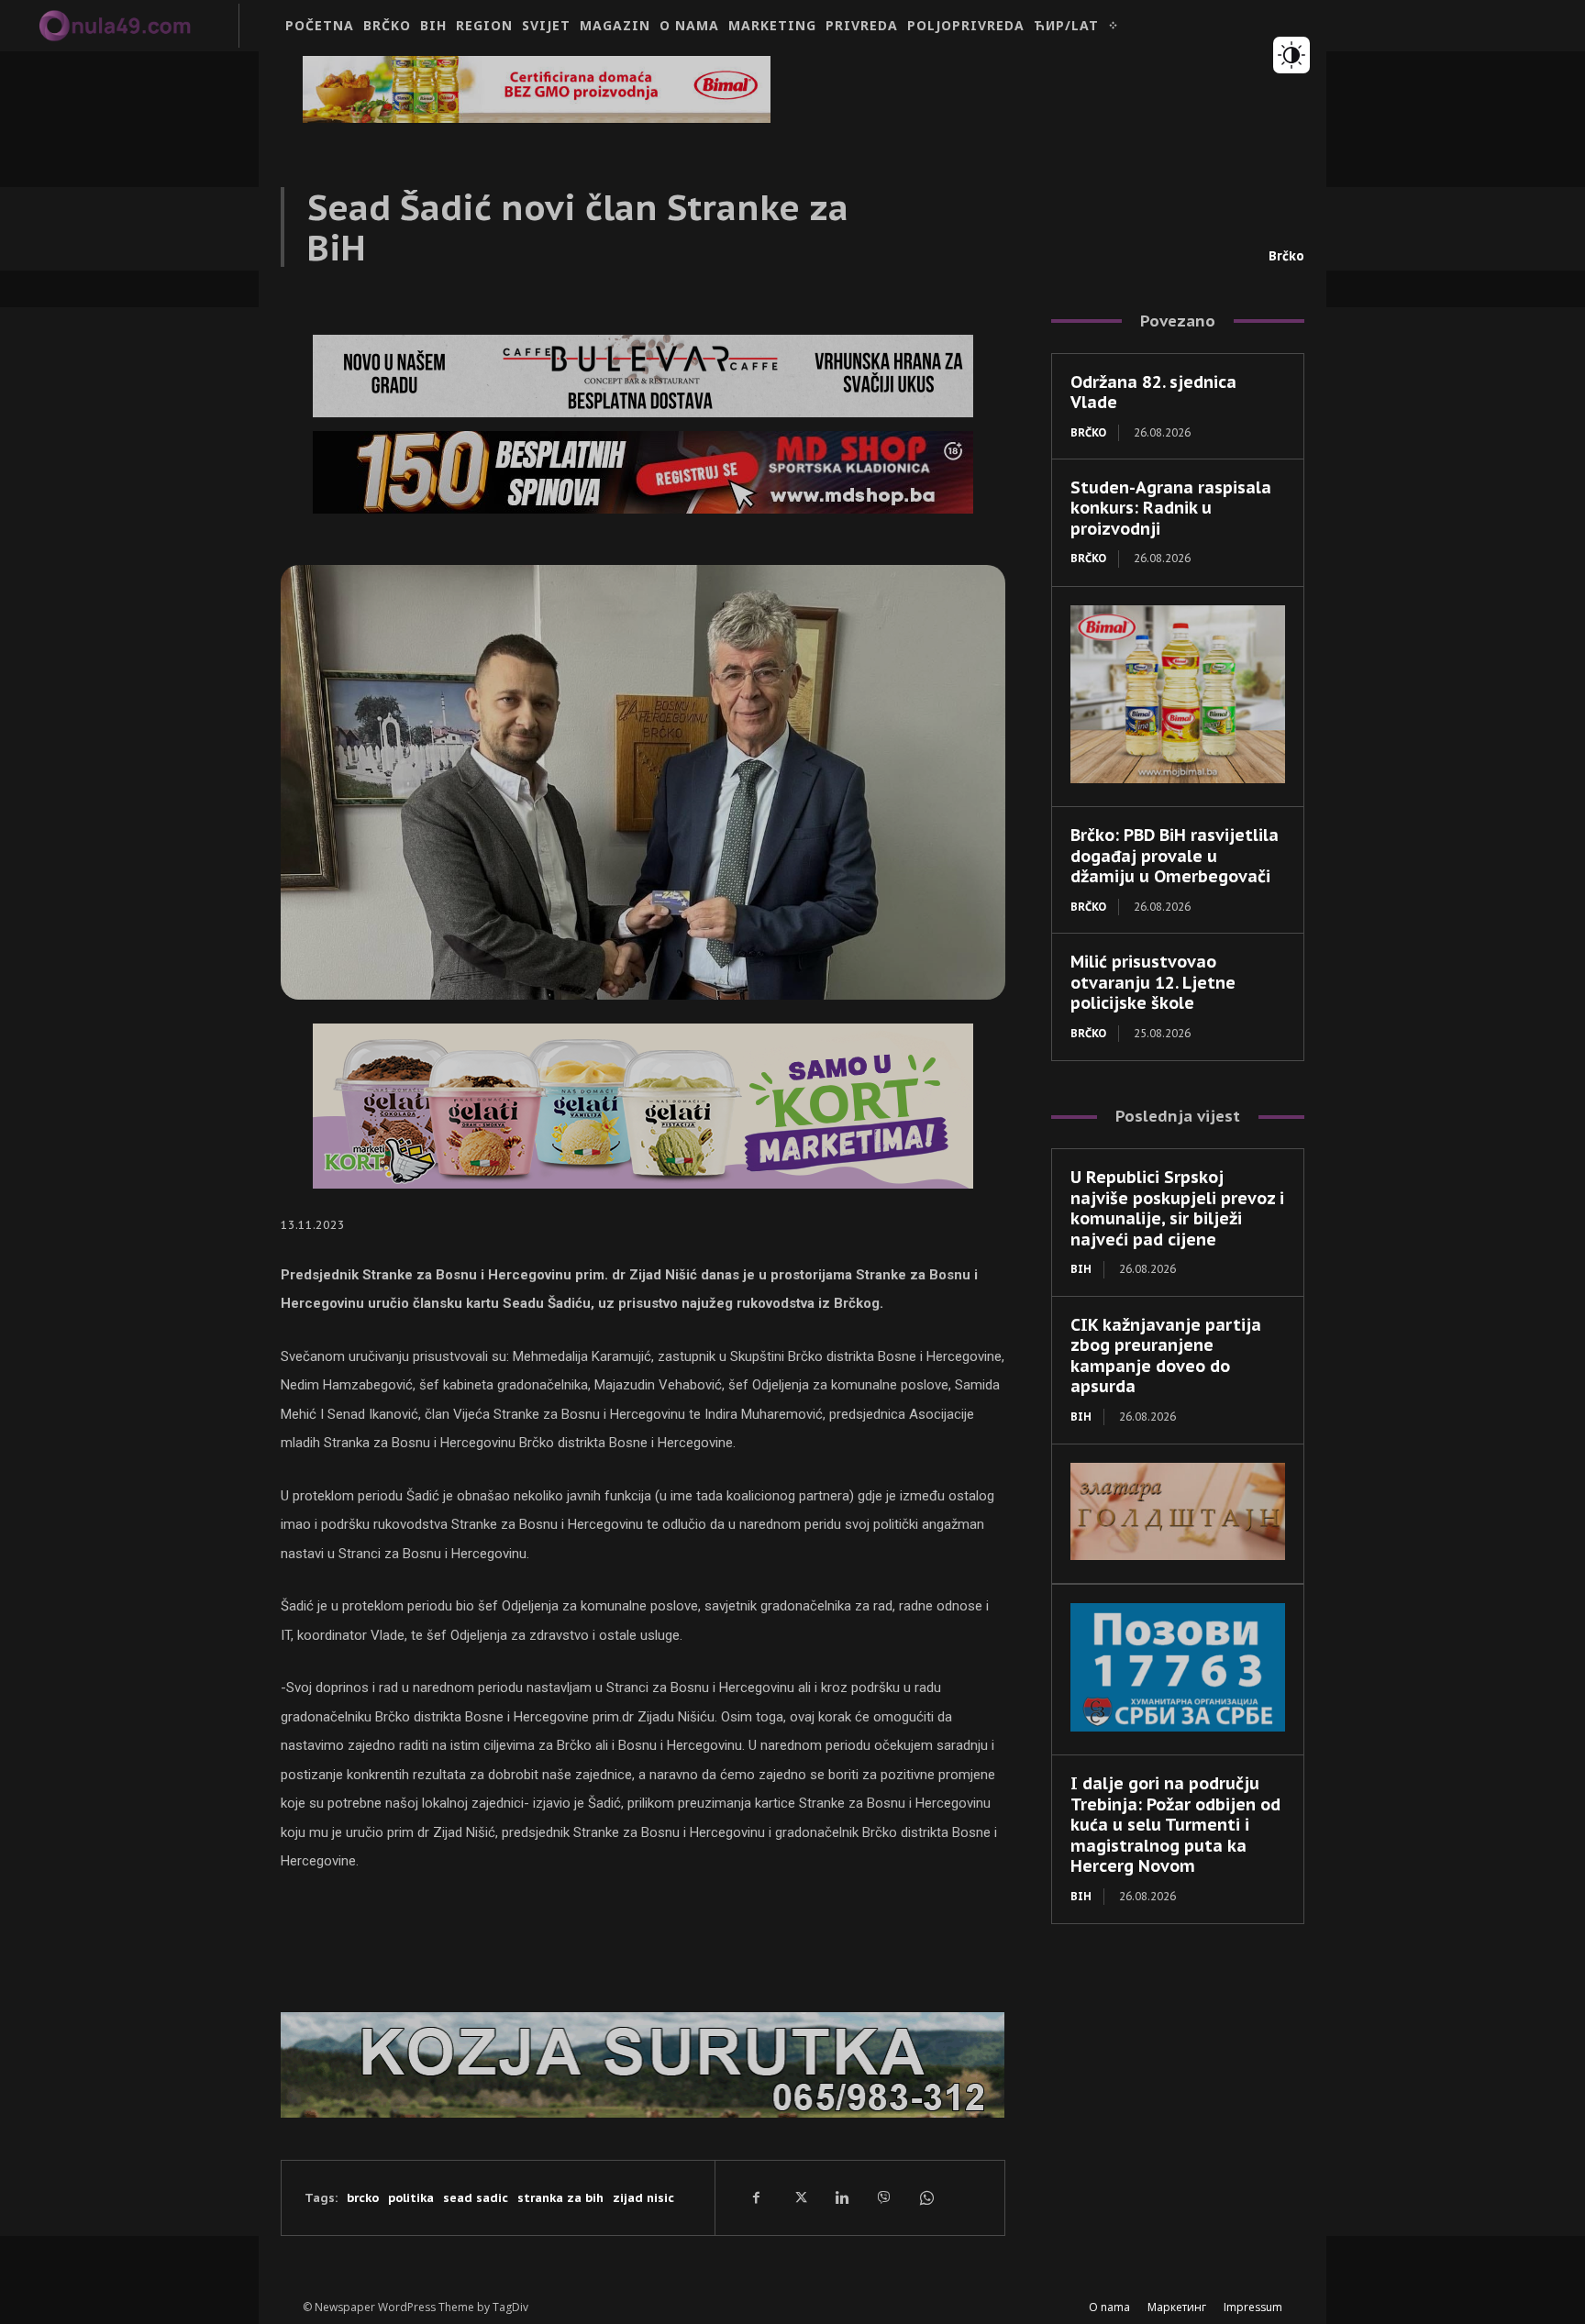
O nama (1109, 2307)
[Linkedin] (841, 2197)
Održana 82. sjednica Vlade (1153, 393)
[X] (799, 2197)
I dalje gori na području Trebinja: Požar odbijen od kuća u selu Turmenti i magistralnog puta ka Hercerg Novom (1175, 1825)
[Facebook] (757, 2197)
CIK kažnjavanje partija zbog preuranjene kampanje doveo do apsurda (1166, 1356)
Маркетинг (1177, 2307)
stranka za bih (560, 2198)
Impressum (1253, 2307)
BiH (1081, 1269)
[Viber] (883, 2197)
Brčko (1286, 256)
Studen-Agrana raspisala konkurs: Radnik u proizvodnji (1171, 508)
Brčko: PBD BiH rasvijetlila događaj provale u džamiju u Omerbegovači (1175, 856)
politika (411, 2198)
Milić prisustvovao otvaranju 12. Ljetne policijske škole (1153, 982)
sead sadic (476, 2198)
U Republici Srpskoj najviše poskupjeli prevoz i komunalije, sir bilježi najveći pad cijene (1177, 1208)
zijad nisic (643, 2198)
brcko (363, 2198)
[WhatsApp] (926, 2197)
